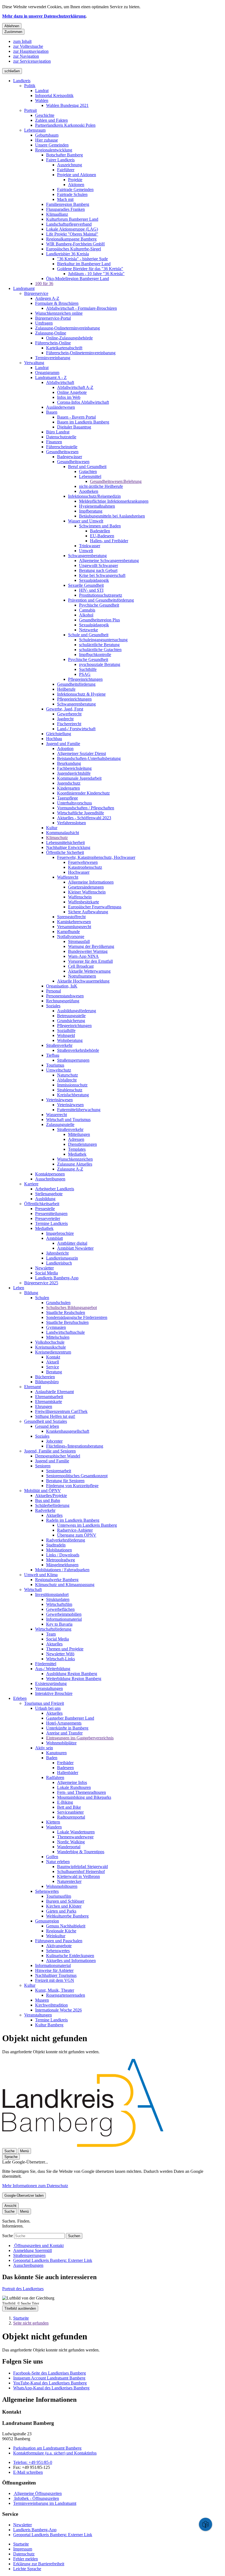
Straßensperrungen (73, 1060)
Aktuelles (54, 1515)
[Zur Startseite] (83, 2145)
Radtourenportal (71, 1817)
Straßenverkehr (59, 1045)
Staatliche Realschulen (66, 1312)
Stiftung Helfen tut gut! (55, 1416)
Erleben (20, 1698)
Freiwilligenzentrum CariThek (61, 1411)
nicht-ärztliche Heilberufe (101, 486)
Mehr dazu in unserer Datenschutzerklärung (44, 16)
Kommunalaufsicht (63, 833)
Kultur (52, 828)
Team (51, 1634)
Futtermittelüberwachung (79, 1110)
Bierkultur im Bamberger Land (84, 264)
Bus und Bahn (48, 1500)
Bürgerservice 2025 (41, 1283)
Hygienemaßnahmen (97, 506)
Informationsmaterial (64, 1619)
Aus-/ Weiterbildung (53, 1669)
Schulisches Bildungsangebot (71, 1308)
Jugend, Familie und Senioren (50, 1451)
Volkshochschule (50, 1342)
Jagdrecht (65, 719)
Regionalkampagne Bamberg (71, 239)
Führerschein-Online (53, 343)
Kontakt (53, 1357)
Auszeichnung (70, 165)
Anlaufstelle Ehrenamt (54, 1392)
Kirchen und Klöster (64, 1906)
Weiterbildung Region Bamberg (74, 1679)
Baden (52, 1758)
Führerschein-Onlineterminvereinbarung (81, 353)
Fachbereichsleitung (74, 768)
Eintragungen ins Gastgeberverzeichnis (80, 1738)
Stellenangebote (49, 1194)
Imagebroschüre (60, 1233)
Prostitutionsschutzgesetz (101, 595)
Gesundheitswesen (62, 452)
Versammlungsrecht (74, 927)
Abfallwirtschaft (60, 382)
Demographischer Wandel (58, 1456)
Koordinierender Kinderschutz (83, 793)
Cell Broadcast (81, 966)
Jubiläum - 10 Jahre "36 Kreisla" (96, 274)
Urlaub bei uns (48, 1708)
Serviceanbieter (70, 1812)
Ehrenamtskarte (49, 1402)
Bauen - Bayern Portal (76, 417)
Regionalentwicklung (54, 150)
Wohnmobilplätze (61, 1743)
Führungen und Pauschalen (59, 1941)
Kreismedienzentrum (53, 1352)
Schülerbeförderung (52, 1505)
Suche (8, 2236)
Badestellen (100, 531)
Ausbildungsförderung (77, 1011)
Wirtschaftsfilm (59, 1604)
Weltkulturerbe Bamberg (67, 1916)
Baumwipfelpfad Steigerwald (82, 1867)
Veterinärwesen (59, 1100)
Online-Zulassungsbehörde (69, 338)
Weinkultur (56, 1936)
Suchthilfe (88, 669)
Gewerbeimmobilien (64, 1614)
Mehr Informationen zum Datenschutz (35, 2186)
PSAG (85, 674)
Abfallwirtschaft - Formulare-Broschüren (81, 308)
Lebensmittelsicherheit (65, 842)
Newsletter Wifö (60, 1654)
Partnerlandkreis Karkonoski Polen (65, 125)
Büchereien (45, 1377)
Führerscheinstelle (62, 447)
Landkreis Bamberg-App (57, 1278)
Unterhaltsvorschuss (74, 803)
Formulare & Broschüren (57, 303)
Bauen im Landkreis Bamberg (83, 422)
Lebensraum (35, 130)
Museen (42, 2000)
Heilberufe (66, 689)
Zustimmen (13, 32)
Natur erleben (58, 1862)
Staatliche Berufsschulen (67, 1322)
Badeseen (65, 1768)
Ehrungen (44, 1406)
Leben (19, 1288)
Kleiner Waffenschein (87, 892)
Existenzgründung (51, 1683)
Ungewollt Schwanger (99, 565)
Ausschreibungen (50, 1179)
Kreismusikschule (50, 1347)
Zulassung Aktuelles (75, 1164)
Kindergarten (68, 788)
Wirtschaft (33, 1589)
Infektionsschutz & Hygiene (81, 694)
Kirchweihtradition (51, 2005)
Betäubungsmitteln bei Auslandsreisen (112, 516)
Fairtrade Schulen (72, 194)
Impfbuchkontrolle (95, 655)
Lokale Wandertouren (76, 1832)
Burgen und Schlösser (65, 1901)
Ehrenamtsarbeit (49, 1397)
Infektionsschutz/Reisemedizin (94, 496)
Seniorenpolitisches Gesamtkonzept (77, 1476)
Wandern (54, 1827)
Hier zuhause (47, 140)
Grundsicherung (71, 1021)
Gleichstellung (59, 734)
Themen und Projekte (65, 1649)
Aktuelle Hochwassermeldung (83, 981)
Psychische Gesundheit (99, 605)
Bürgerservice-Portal (53, 318)
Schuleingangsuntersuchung (103, 640)
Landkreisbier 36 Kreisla (67, 254)
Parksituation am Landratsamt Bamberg (47, 2448)
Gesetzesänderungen (86, 887)
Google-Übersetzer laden (24, 2195)
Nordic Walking (71, 1842)
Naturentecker (69, 1881)
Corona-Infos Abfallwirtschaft (83, 402)
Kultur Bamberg (49, 2025)
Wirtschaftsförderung (53, 1629)
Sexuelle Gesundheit (86, 585)
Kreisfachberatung (73, 1095)
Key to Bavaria (59, 1624)
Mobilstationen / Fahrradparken (62, 1570)
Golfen (52, 1857)
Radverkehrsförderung (66, 1540)
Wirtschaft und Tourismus (68, 1120)
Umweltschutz (59, 1070)
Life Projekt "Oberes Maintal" (72, 234)
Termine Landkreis (51, 1223)
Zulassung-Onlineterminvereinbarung (67, 328)
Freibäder (65, 1763)
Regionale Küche (61, 1931)
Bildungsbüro (47, 1382)
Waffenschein (80, 897)
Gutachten (88, 471)
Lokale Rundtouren (74, 1787)
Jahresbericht (57, 1253)
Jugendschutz (69, 783)
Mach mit (65, 199)
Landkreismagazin (62, 1258)
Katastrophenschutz (85, 867)
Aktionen (76, 185)
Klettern (53, 1822)
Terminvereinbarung (53, 358)
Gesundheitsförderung (76, 684)
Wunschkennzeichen (75, 1159)
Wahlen (42, 100)
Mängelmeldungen (62, 1565)
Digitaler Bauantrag (74, 427)
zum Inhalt (22, 41)
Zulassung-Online (51, 333)
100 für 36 (44, 283)
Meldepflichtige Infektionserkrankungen (114, 501)
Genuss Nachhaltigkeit (66, 1926)
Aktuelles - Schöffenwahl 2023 (84, 818)
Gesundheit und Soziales (46, 1421)
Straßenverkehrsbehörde (78, 1050)
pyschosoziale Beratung (100, 664)
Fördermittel (46, 1664)
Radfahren (55, 1777)
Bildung (31, 1293)
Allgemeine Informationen (91, 882)
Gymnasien (56, 1327)
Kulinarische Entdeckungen (70, 1956)
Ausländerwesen (61, 407)
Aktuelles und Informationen (71, 1961)
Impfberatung (91, 511)
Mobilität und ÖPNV (43, 1491)
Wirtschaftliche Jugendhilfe (81, 813)
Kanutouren (56, 1753)
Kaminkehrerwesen (74, 922)
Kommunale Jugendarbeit (79, 778)
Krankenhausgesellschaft (68, 1431)
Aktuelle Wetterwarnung (89, 971)
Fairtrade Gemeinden (75, 189)
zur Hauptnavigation (31, 51)
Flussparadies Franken (65, 209)
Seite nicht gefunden (31, 2323)
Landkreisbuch (59, 1263)
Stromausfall (79, 941)
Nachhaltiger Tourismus (56, 1975)
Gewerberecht (69, 714)
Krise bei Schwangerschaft (102, 575)
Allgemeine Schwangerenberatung (109, 561)
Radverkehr (45, 1510)
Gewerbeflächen (60, 1609)
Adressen (76, 1139)
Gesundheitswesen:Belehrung (116, 481)
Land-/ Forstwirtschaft (76, 729)
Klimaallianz (57, 214)
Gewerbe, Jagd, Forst (65, 709)
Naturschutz (67, 1075)
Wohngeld (66, 1035)
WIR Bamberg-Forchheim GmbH (75, 244)
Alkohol (86, 615)
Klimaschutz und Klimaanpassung (65, 1585)
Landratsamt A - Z (51, 377)
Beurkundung (69, 763)
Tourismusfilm (59, 1896)
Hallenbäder (68, 1773)
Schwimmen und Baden (100, 526)
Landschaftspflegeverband (69, 224)
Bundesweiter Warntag (88, 951)
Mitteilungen (79, 1134)
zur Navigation (26, 56)
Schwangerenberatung (87, 556)
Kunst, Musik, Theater (55, 1990)
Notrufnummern (82, 976)
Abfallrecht (67, 1080)
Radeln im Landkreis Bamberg (73, 1520)
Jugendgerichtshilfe (74, 773)
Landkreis (22, 81)
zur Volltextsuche (28, 46)
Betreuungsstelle (71, 1016)
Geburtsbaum (47, 135)
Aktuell (53, 1362)
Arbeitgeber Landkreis (55, 1189)
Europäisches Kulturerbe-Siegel (74, 249)
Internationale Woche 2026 (58, 2010)
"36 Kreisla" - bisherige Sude (82, 259)
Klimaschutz (57, 838)
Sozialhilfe (66, 1030)
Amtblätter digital (72, 1243)
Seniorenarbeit (59, 1471)
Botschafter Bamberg (64, 155)
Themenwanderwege (75, 1837)
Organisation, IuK (62, 986)
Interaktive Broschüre (54, 1693)
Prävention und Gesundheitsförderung (101, 600)
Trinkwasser (90, 546)
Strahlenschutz (70, 1090)
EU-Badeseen (102, 536)
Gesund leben (47, 1426)
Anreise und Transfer (64, 1733)
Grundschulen (58, 1303)
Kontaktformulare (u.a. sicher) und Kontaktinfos (55, 2453)
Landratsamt (24, 288)
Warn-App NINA (83, 956)
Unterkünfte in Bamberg (67, 1728)
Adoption (65, 749)
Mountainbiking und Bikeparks (84, 1797)
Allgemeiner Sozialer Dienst (81, 753)
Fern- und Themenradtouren (81, 1792)
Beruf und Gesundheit (87, 467)
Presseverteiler (48, 1218)
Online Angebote (72, 392)
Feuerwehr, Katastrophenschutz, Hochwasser (96, 857)
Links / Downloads (63, 1555)
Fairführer (66, 170)
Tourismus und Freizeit (44, 1703)
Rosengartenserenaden (66, 1995)
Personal (54, 991)
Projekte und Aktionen (77, 175)
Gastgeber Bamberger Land (70, 1718)
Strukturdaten (58, 1599)
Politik (30, 86)
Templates (77, 1149)
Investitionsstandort (52, 1594)
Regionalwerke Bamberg (57, 1580)
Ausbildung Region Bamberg (72, 1674)
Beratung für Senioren (65, 1481)
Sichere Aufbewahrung (88, 912)
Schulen (42, 1298)
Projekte (75, 180)
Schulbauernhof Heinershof (81, 1871)
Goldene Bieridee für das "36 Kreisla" (90, 269)
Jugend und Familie (63, 744)
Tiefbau (53, 1055)
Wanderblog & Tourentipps (81, 1852)
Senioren (43, 1466)
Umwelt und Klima (41, 1575)
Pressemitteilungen (51, 1214)
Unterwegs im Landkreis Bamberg (87, 1525)
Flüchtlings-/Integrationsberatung (75, 1446)
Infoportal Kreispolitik (54, 96)
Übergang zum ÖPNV (77, 1535)
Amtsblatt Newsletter (75, 1248)
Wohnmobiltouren (62, 1886)
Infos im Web (69, 397)
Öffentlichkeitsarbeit (42, 1204)
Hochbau (54, 739)
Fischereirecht (69, 724)
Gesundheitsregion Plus (99, 620)
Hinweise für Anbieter (54, 1970)
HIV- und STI (91, 590)
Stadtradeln (56, 1545)
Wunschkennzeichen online (59, 313)
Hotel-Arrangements (64, 1723)
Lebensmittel (90, 476)
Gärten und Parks (61, 1911)
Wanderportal (69, 1847)
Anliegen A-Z (47, 298)
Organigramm (47, 373)
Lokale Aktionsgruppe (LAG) (72, 229)
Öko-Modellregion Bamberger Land (78, 279)
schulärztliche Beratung (99, 645)
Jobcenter (54, 1441)
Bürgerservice (36, 293)
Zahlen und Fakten (51, 120)
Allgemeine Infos (72, 1782)
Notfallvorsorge (71, 936)
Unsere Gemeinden (52, 145)
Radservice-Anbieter (75, 1530)
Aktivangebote (59, 1946)
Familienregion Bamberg (68, 204)
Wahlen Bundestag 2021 (67, 105)
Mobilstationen (59, 1550)
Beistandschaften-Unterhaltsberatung (89, 758)
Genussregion (47, 1921)
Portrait (30, 110)
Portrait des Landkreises (23, 2289)
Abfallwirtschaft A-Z (75, 387)
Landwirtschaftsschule (65, 1332)
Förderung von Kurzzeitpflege (72, 1486)
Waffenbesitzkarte (84, 902)
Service (53, 1367)
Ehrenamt (33, 1387)
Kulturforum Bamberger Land (72, 219)
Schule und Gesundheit (88, 635)
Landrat (42, 91)
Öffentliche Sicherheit (65, 852)
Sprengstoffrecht (71, 917)
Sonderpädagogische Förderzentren (77, 1317)
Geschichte (45, 115)
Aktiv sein (44, 1748)
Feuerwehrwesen (83, 862)
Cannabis (87, 610)
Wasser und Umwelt (86, 521)
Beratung (54, 1372)
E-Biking (65, 1802)
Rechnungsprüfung (63, 1001)
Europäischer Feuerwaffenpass (95, 907)
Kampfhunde (68, 932)
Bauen (52, 412)
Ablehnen (12, 26)
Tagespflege (67, 798)
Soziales (53, 1006)
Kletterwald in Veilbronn (78, 1876)
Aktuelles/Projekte (51, 1495)
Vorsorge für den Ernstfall (90, 961)
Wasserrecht (57, 1115)
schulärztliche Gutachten (100, 650)
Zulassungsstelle (60, 1124)
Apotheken (89, 491)
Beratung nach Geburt (98, 570)
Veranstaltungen (49, 1688)
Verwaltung (34, 363)
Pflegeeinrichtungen (85, 679)
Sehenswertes (47, 1891)
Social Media (47, 1273)
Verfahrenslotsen (71, 823)
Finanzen (54, 442)
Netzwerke (88, 630)
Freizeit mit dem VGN (55, 1980)
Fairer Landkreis (60, 160)
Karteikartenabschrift (64, 348)
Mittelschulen (58, 1337)
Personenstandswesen (65, 996)
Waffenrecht (68, 877)
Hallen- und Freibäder (109, 541)
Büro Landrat (58, 432)
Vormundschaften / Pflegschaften (86, 808)
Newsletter (44, 1268)
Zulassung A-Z (70, 1169)
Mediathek (77, 1154)
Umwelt (86, 551)
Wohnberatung (70, 1040)
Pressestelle (45, 1209)
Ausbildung (45, 1199)
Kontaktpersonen (50, 1174)
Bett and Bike (69, 1807)
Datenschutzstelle (61, 437)
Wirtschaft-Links (61, 1659)
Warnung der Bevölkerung (91, 946)
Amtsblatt (54, 1238)
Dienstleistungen (82, 1144)
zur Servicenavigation (32, 61)
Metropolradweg (61, 1560)
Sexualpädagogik (94, 580)
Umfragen (44, 323)
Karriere (31, 1184)
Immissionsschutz (72, 1085)
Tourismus (55, 1065)
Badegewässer (70, 457)
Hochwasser (79, 872)
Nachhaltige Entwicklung (68, 847)
